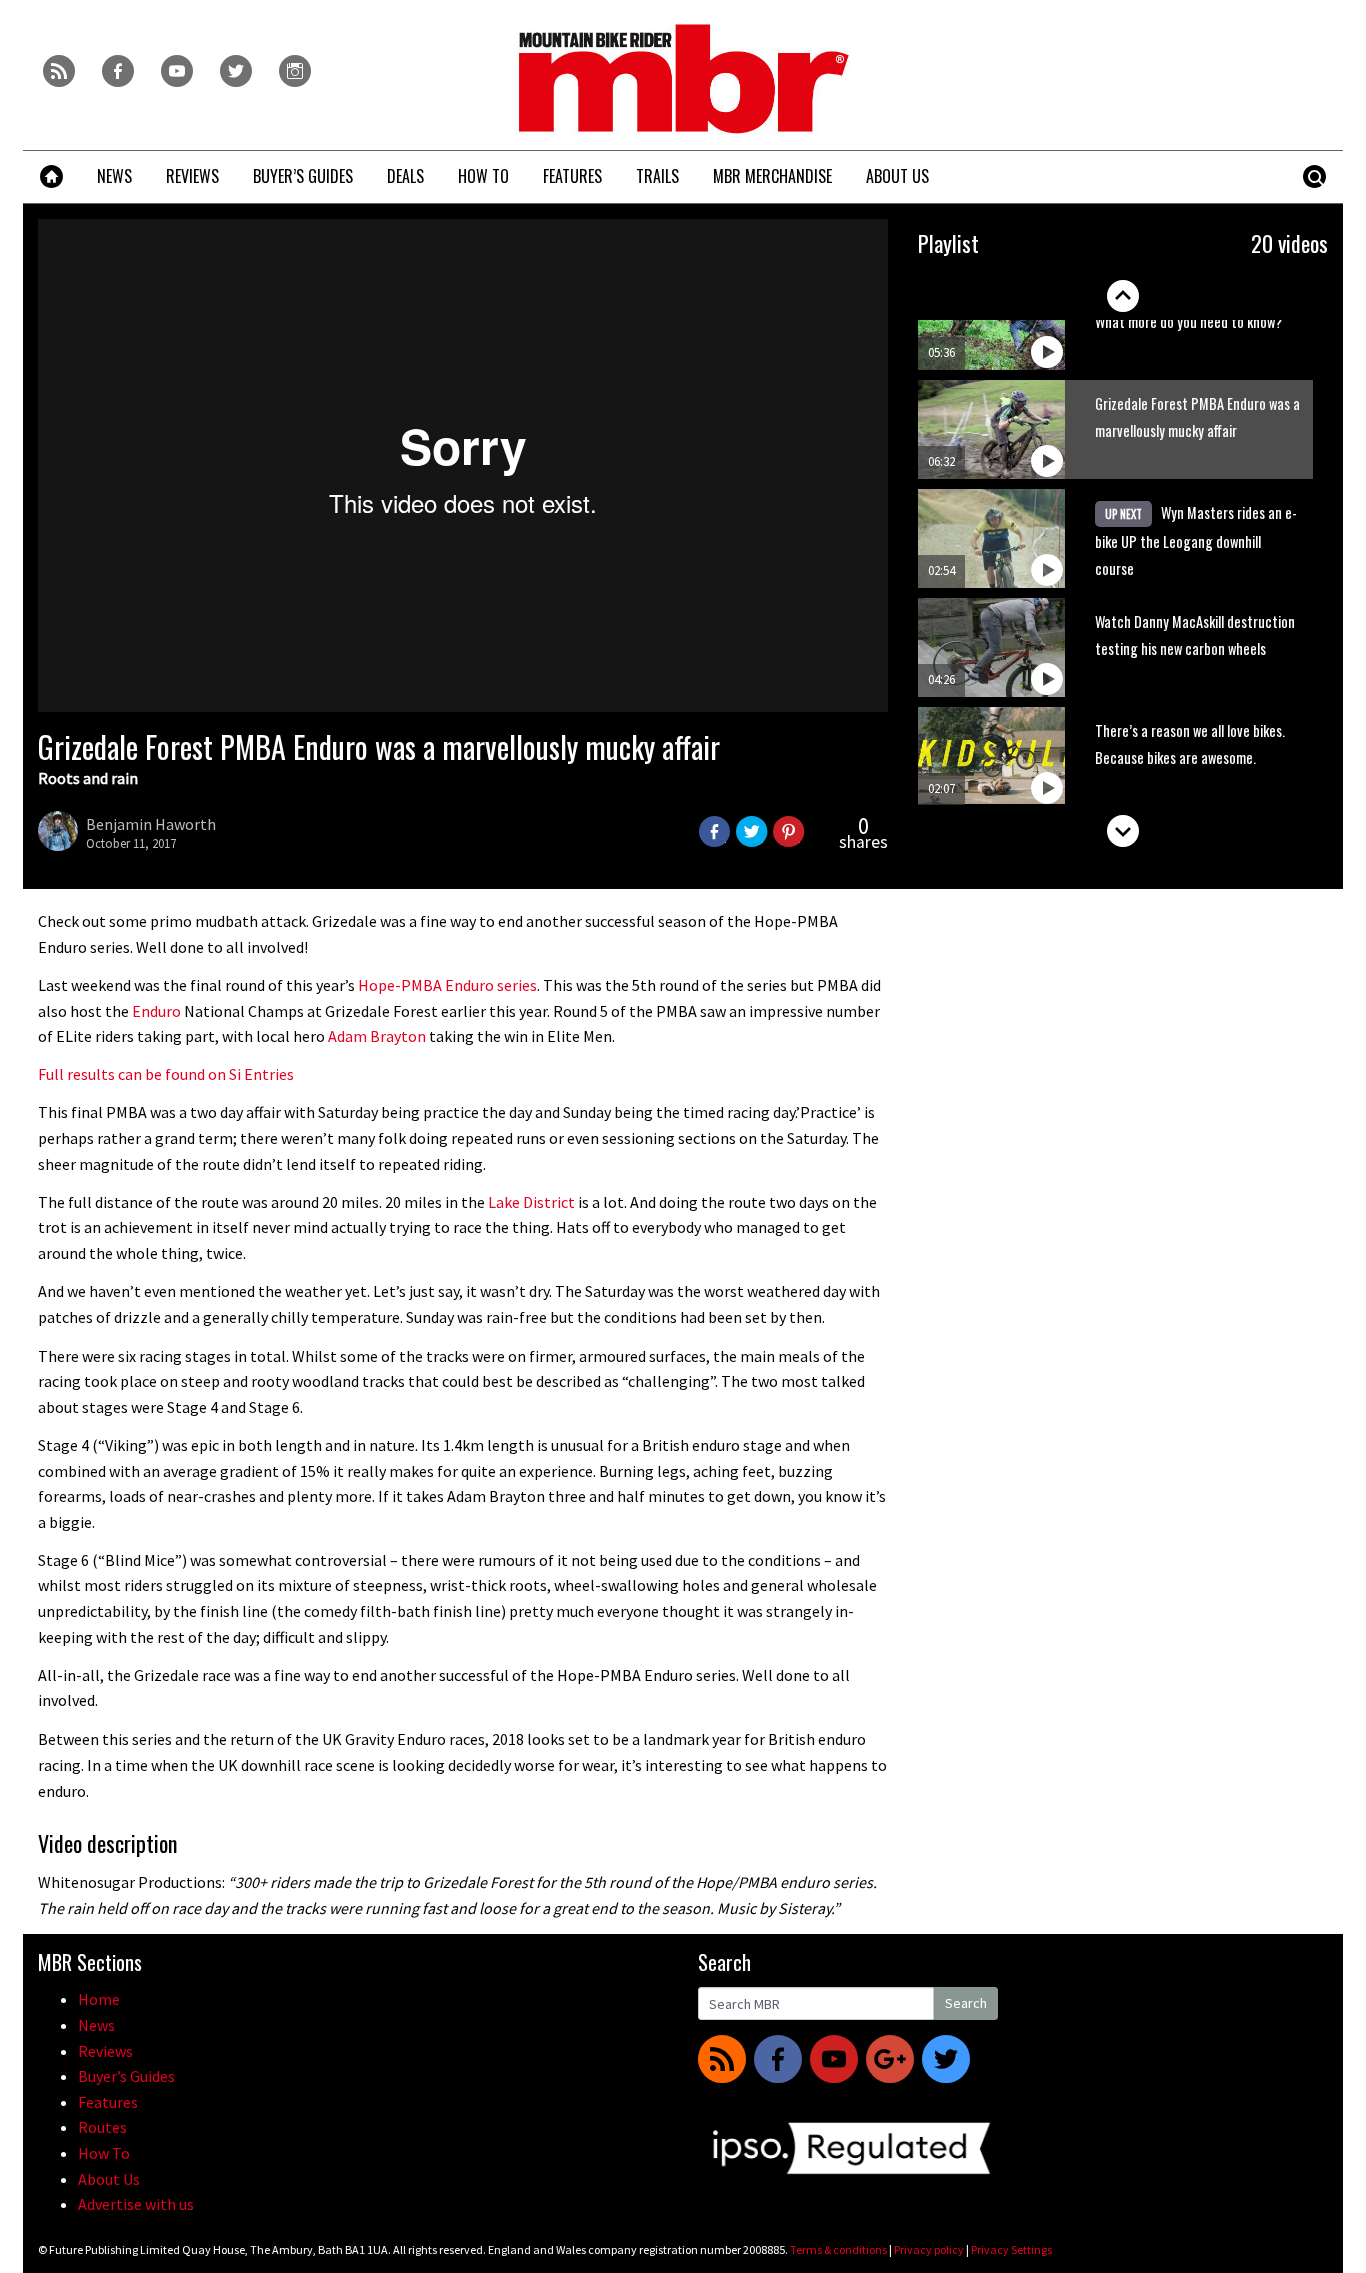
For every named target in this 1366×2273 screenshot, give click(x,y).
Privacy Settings (1011, 2249)
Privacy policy (929, 2249)
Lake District (531, 1202)
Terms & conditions (838, 2249)
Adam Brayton (377, 1036)
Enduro (156, 1011)
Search (966, 2003)
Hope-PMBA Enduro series (447, 985)
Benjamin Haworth (151, 824)
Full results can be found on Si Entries (166, 1074)
